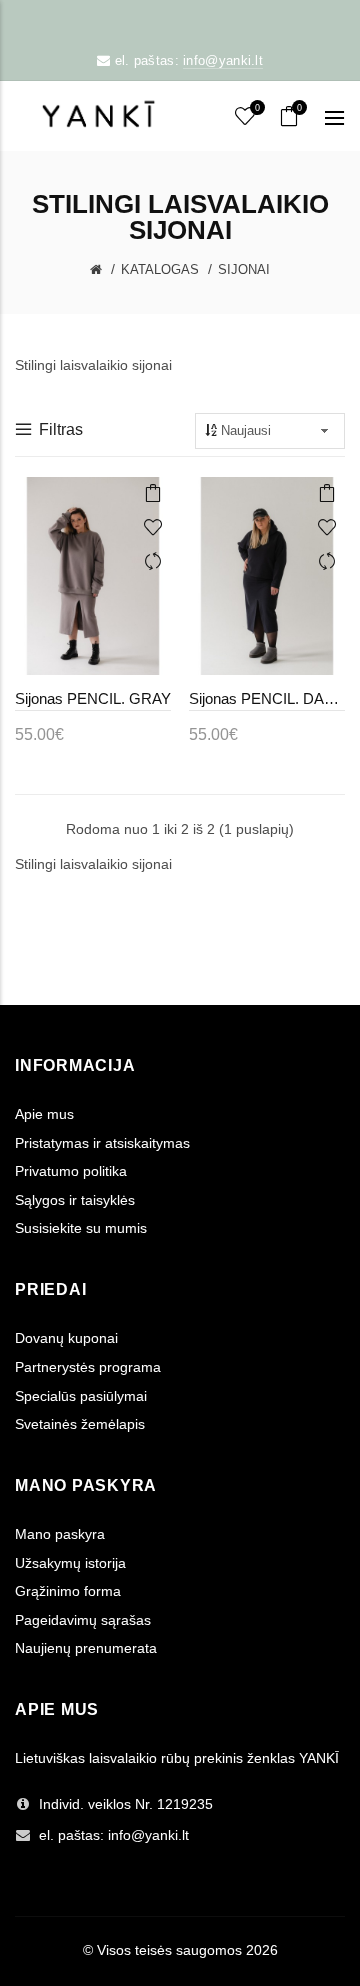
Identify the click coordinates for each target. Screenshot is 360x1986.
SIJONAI (244, 269)
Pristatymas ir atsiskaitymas (102, 1143)
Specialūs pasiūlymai (81, 1396)
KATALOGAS (160, 269)
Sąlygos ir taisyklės (75, 1200)
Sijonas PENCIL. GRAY (93, 698)
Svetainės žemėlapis (80, 1424)
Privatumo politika (71, 1171)
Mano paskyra (60, 1534)
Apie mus (44, 1114)
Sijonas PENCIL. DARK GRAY (267, 698)
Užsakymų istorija (70, 1563)
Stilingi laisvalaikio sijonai (93, 864)
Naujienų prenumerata (86, 1648)
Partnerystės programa (88, 1367)
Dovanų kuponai (66, 1338)
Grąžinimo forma (68, 1591)
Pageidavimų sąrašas (83, 1620)
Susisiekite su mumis (81, 1228)
